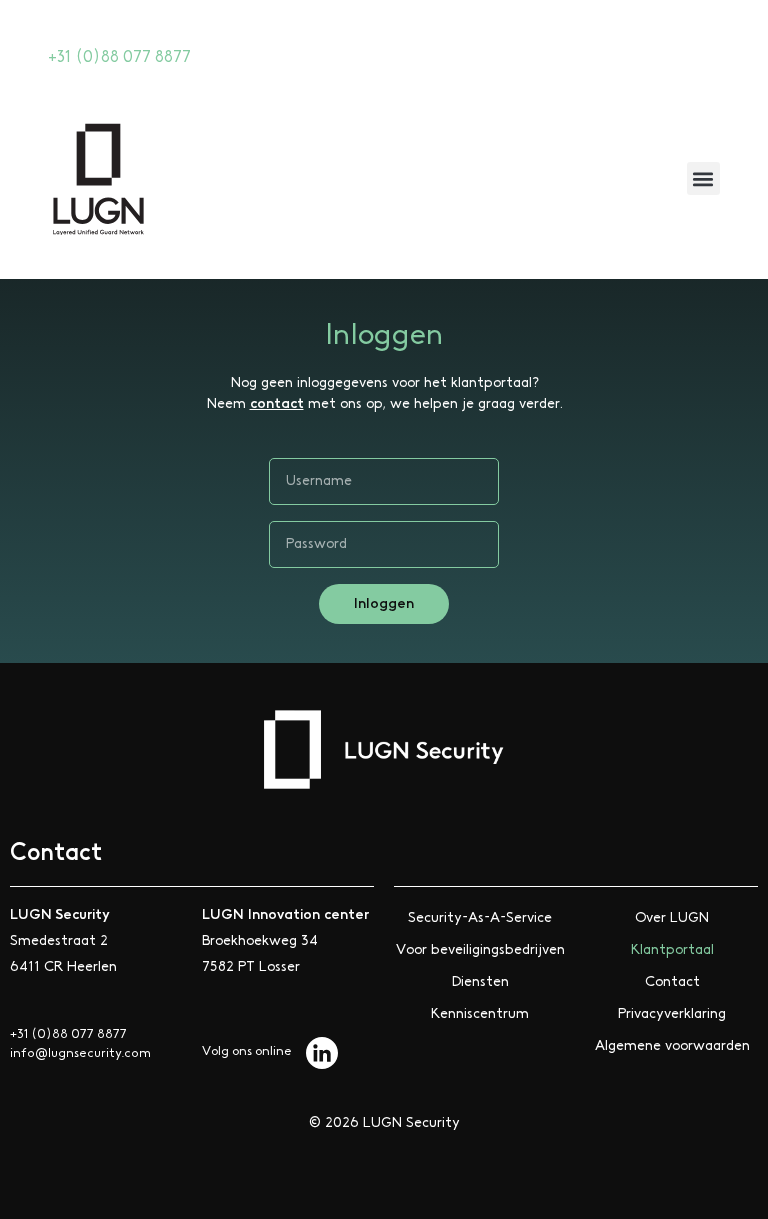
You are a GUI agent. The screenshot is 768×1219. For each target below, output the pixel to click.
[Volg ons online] (322, 1053)
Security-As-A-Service (480, 918)
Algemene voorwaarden (672, 1046)
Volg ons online (246, 1051)
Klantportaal (672, 950)
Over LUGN (672, 918)
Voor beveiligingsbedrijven (480, 950)
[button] (703, 178)
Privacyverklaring (672, 1014)
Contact (672, 982)
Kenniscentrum (480, 1014)
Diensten (480, 982)
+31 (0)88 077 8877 (119, 57)
